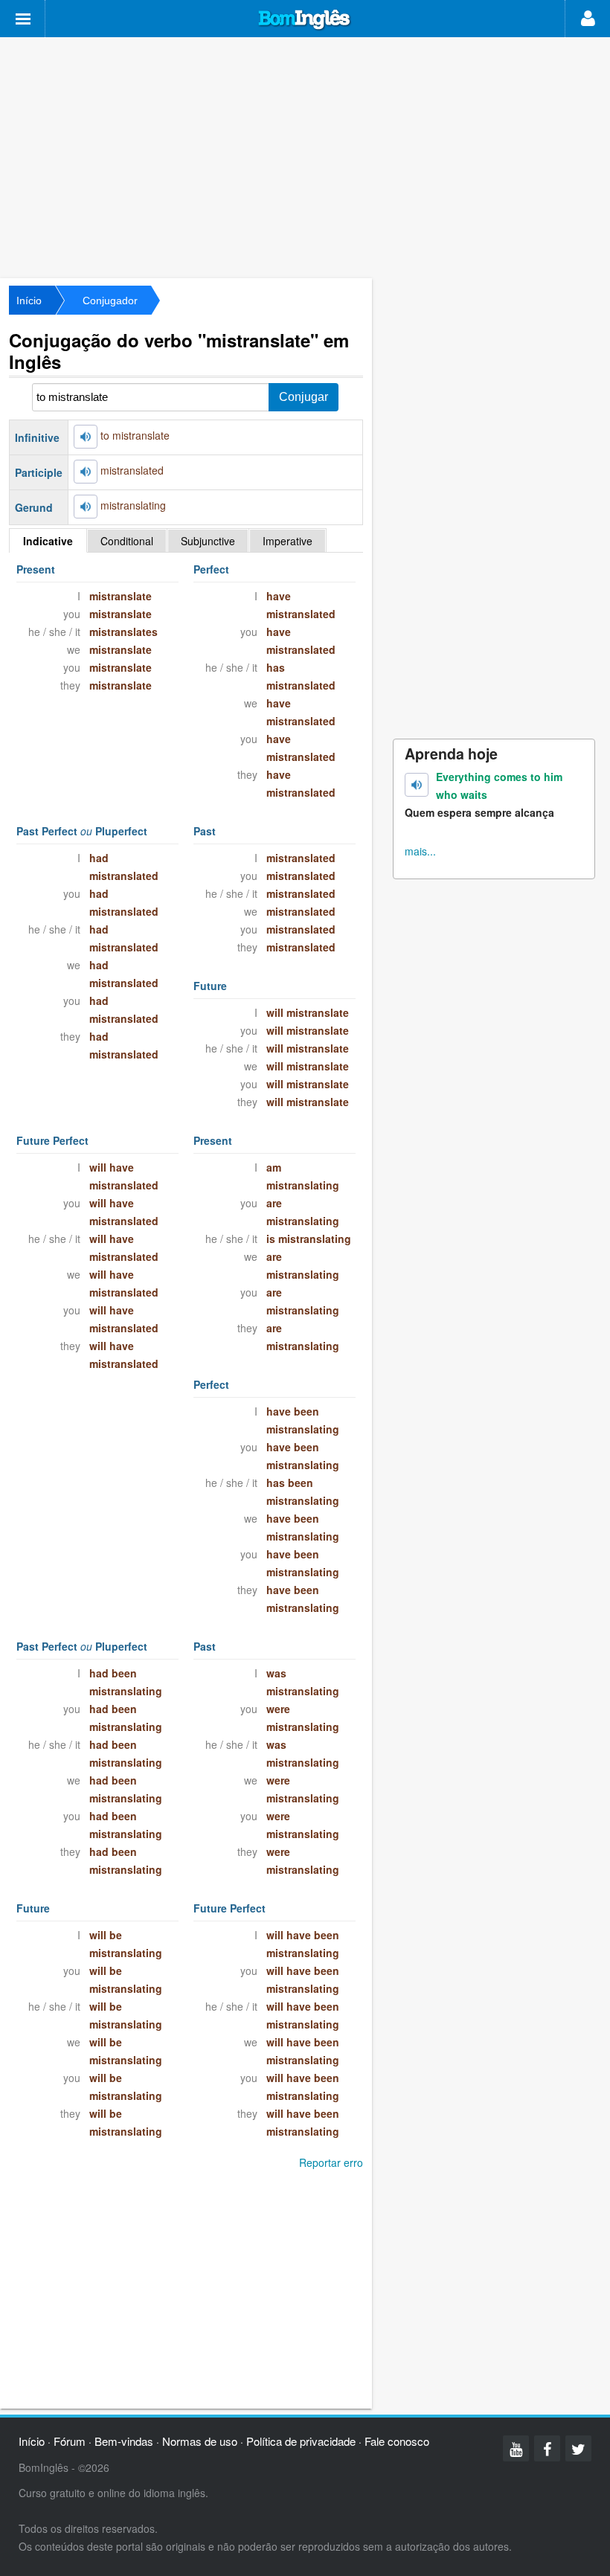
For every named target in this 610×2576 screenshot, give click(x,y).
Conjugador (110, 301)
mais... (420, 851)
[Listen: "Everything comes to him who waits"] (417, 785)
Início (29, 301)
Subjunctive (208, 541)
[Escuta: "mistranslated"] (86, 472)
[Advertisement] (305, 156)
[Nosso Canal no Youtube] (516, 2448)
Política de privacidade (301, 2441)
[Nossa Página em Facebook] (547, 2448)
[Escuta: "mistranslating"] (86, 507)
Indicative (48, 541)
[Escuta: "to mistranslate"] (86, 437)
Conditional (127, 541)
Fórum (70, 2441)
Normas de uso (200, 2441)
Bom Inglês (305, 20)
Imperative (288, 541)
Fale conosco (397, 2441)
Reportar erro (331, 2162)
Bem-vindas (124, 2441)
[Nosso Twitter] (578, 2448)
